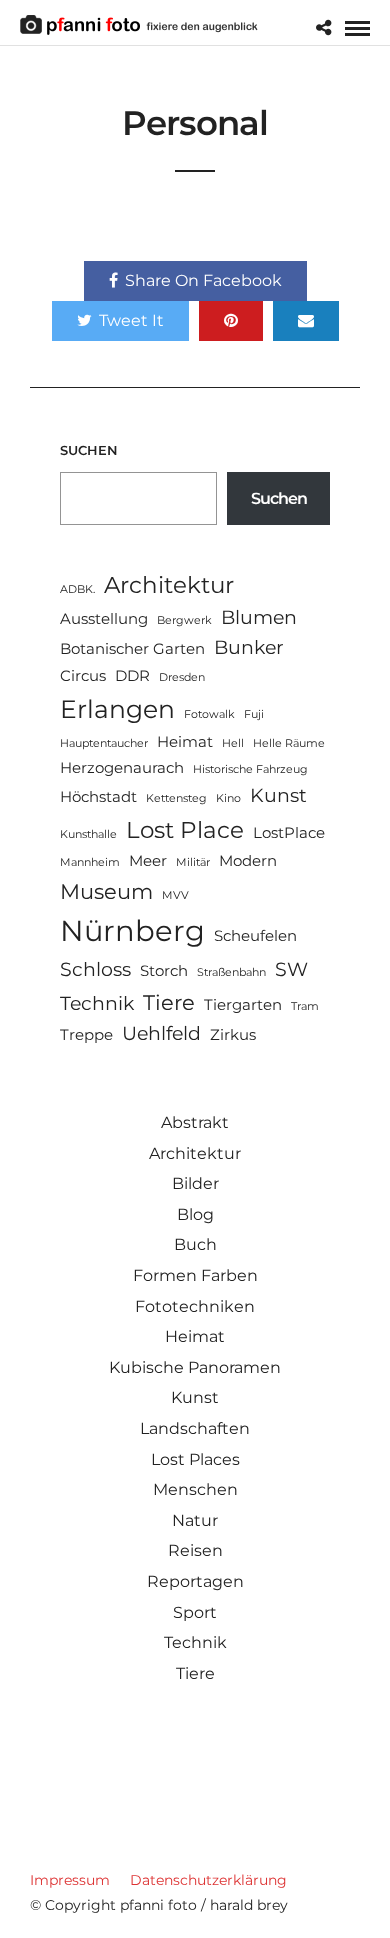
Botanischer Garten (132, 648)
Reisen (195, 1550)
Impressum (70, 1880)
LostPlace (289, 832)
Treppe (86, 1034)
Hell (233, 743)
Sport (195, 1612)
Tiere (169, 1002)
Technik (97, 1003)
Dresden (182, 677)
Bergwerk (184, 620)
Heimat (185, 741)
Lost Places (195, 1459)
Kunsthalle (88, 834)
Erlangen (117, 708)
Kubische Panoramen (195, 1367)
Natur (195, 1520)
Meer (148, 860)
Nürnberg (132, 930)
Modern (248, 860)
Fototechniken (195, 1306)
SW (291, 969)
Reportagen (195, 1581)
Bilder (195, 1183)
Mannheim (90, 862)
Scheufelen (255, 935)
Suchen (89, 450)
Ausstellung (104, 618)
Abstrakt (195, 1122)
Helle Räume (289, 743)
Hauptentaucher (104, 743)
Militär (193, 862)
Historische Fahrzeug (250, 769)
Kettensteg (176, 798)
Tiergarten (243, 1004)
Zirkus (233, 1034)
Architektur (169, 584)
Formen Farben (195, 1275)
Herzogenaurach (122, 767)
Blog (195, 1214)
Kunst (278, 795)
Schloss (95, 969)
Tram (305, 1006)
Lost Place (185, 829)
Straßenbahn (231, 972)
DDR (132, 675)
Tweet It (131, 320)
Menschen (195, 1489)
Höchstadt (98, 796)
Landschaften (195, 1428)
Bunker (249, 647)
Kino (228, 798)
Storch (164, 970)
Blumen (259, 617)
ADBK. (77, 589)
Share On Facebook (203, 280)
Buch (195, 1244)
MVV (175, 895)
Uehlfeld (161, 1033)
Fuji (254, 714)
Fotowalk (209, 714)
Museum (106, 891)
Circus (83, 675)
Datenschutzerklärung (208, 1880)
